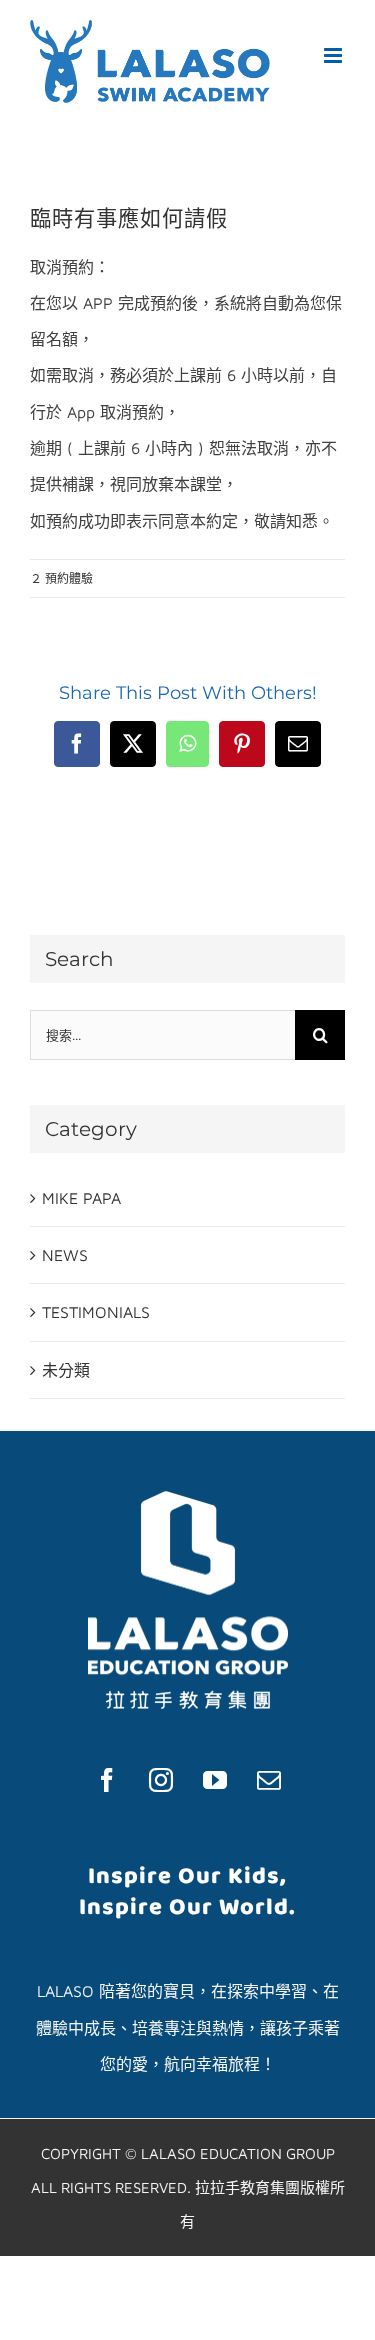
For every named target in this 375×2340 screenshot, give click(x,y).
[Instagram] (161, 1780)
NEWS (65, 1255)
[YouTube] (215, 1780)
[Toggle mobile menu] (334, 55)
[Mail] (269, 1780)
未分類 (66, 1370)
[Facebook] (107, 1780)
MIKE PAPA (81, 1198)
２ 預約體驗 (61, 578)
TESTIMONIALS (96, 1312)
